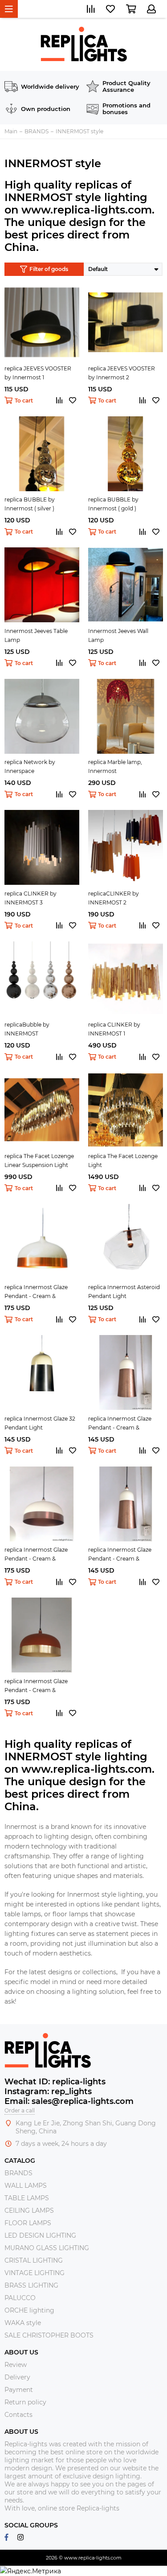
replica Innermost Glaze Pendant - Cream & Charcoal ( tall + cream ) (120, 1555)
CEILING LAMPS (29, 2210)
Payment (19, 2390)
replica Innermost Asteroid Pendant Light (124, 1292)
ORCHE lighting (29, 2310)
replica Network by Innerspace (30, 766)
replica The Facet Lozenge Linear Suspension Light (39, 1161)
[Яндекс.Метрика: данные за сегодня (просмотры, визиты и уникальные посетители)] (31, 2571)
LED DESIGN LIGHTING (40, 2235)
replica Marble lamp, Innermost (115, 766)
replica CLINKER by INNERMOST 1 (114, 1029)
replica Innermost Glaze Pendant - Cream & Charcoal (36, 1292)
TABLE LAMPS (27, 2198)
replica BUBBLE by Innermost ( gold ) (113, 504)
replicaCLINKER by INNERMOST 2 (114, 898)
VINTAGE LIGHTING (35, 2273)
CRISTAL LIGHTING (34, 2260)
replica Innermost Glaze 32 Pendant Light (40, 1423)
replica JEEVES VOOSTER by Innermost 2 (122, 373)
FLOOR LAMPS (28, 2223)
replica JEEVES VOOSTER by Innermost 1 (38, 373)
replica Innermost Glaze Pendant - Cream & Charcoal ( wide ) (36, 1555)
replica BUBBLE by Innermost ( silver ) (30, 504)
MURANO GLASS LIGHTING (47, 2248)
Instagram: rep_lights (48, 2091)
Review (16, 2365)
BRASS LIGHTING (31, 2285)
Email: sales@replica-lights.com (69, 2101)
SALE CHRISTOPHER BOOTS (49, 2335)
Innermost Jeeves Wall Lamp (118, 635)
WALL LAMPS (26, 2186)
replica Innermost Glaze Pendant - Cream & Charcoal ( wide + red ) (36, 1686)
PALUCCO (20, 2298)
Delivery (17, 2377)
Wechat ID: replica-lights (55, 2082)
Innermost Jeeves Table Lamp (36, 635)
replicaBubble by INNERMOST (27, 1029)
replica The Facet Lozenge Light (123, 1161)
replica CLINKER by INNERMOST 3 (31, 898)
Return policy (25, 2402)
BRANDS (18, 2173)
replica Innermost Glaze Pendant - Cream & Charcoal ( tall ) (120, 1424)
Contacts (18, 2415)
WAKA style (23, 2323)
